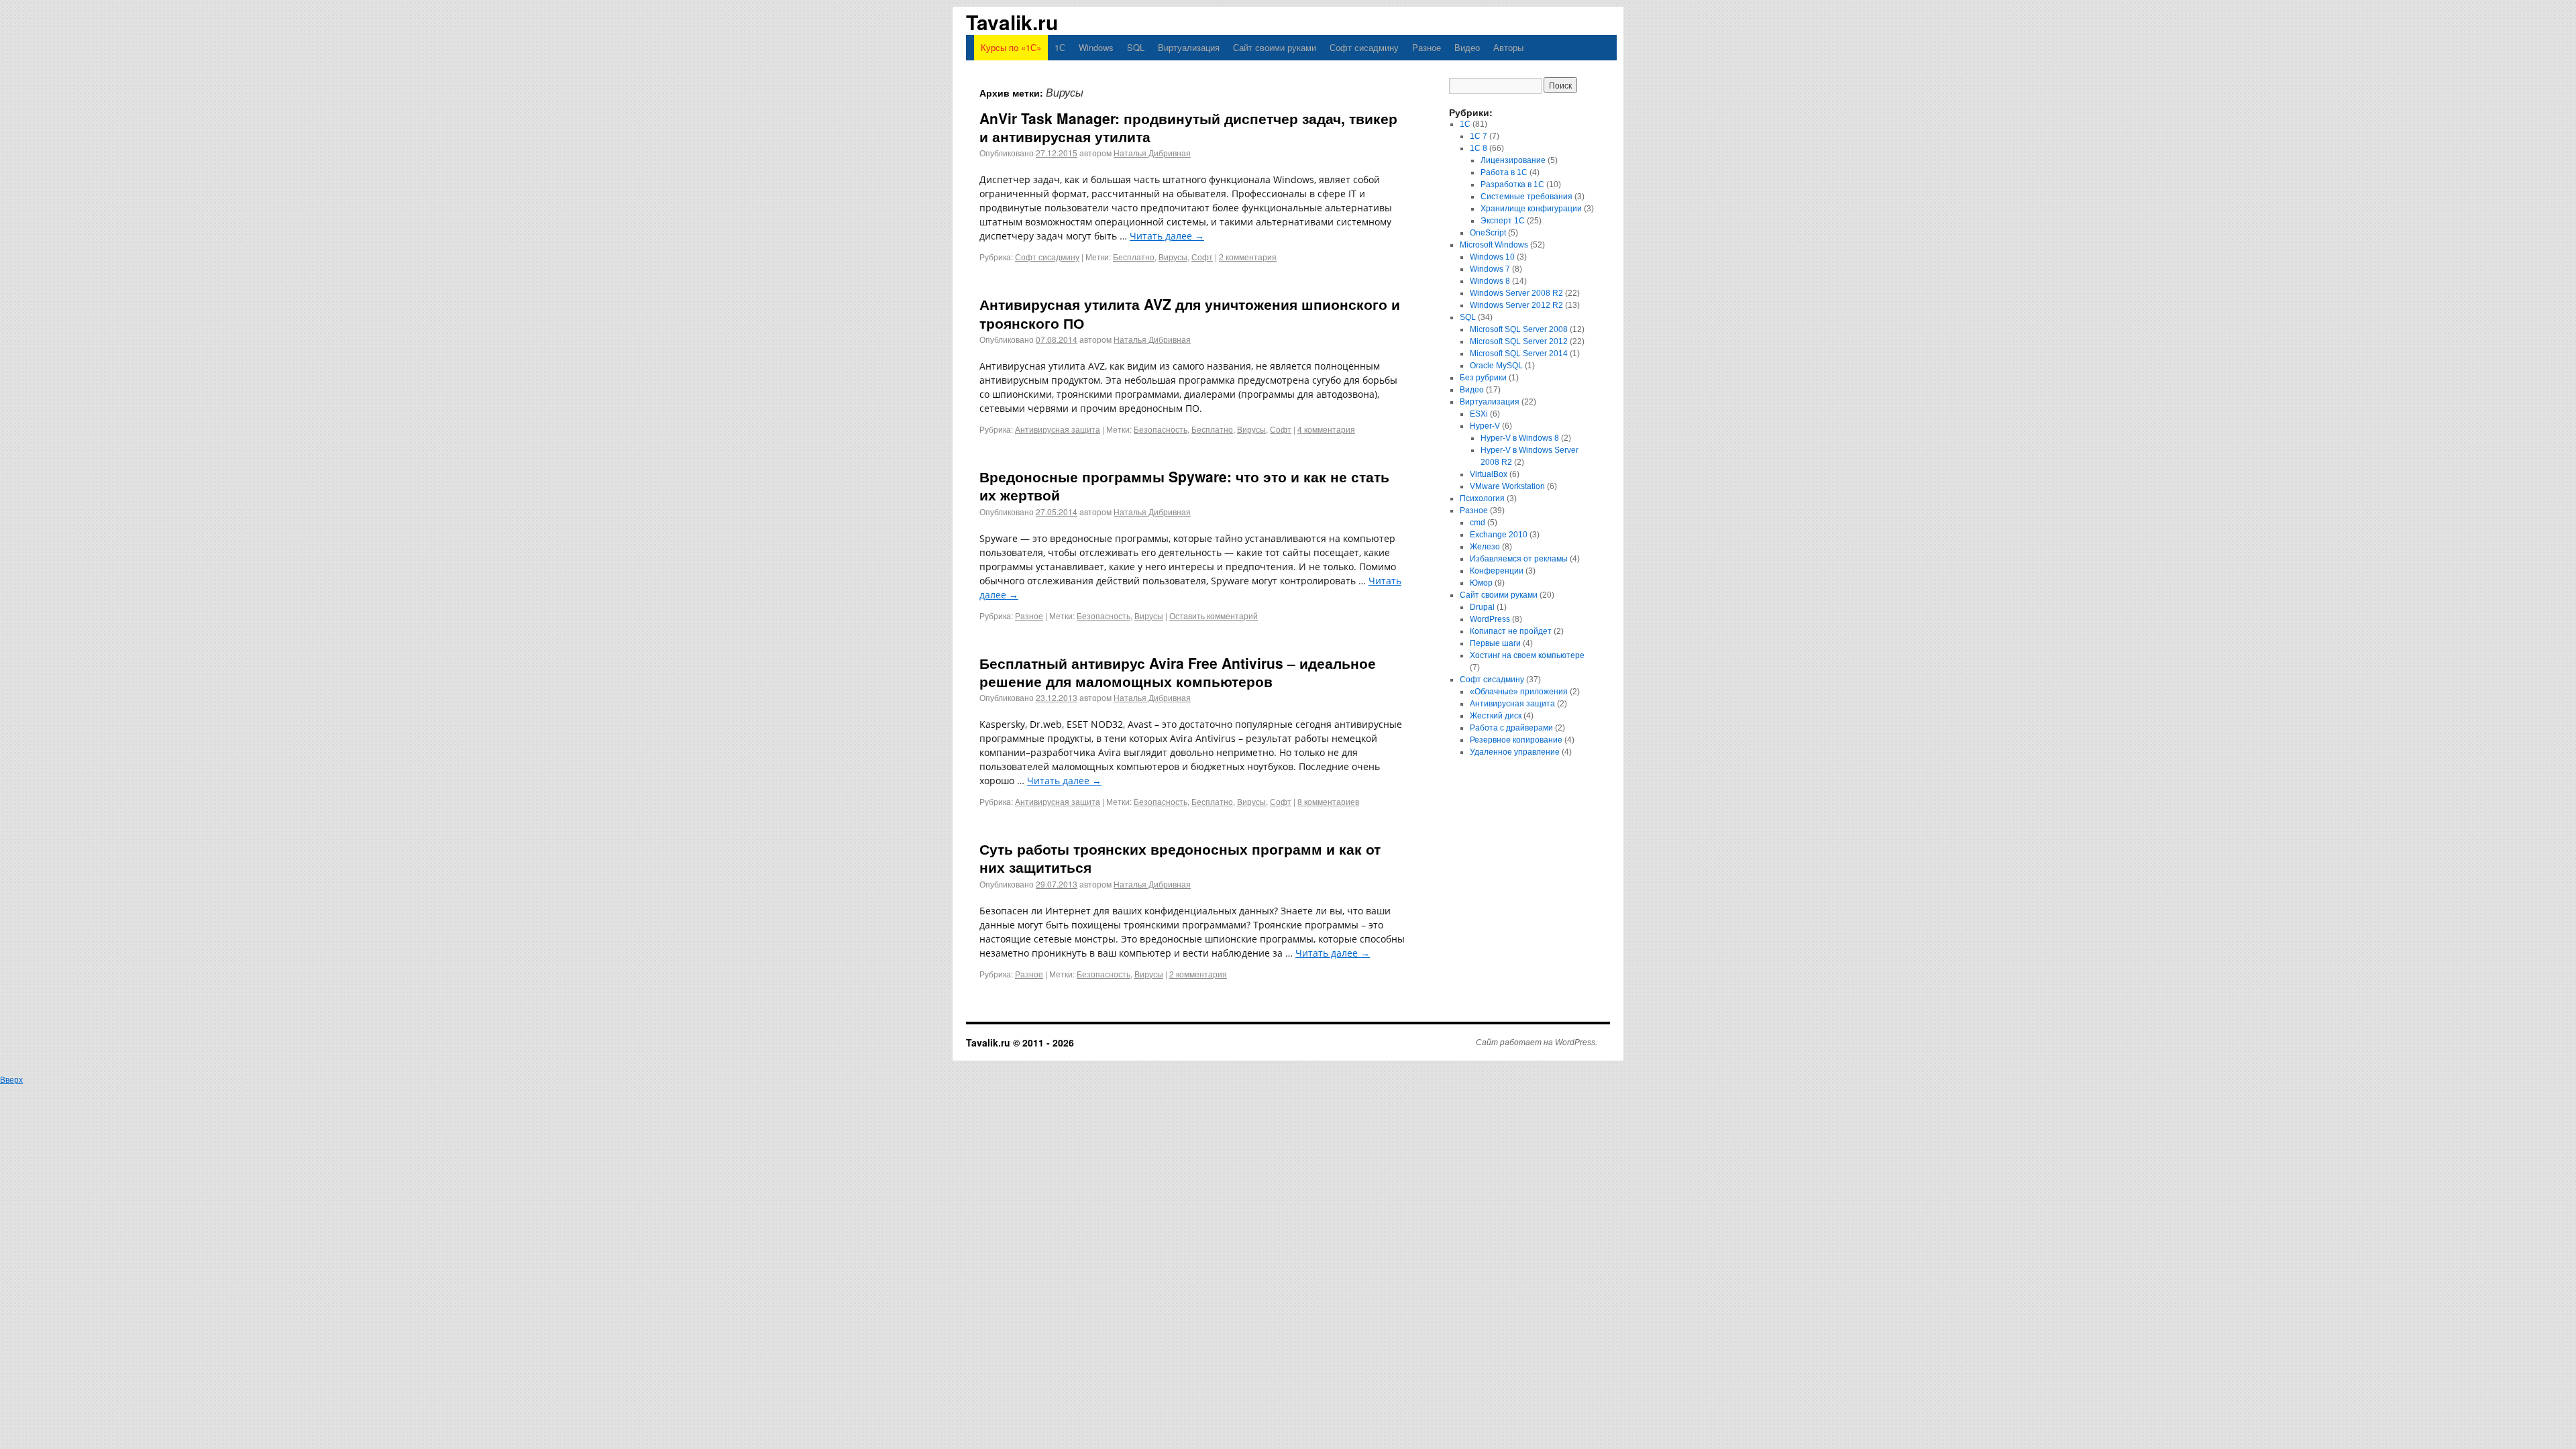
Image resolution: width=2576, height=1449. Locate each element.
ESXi (1479, 414)
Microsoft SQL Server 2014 (1519, 354)
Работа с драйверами (1511, 728)
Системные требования (1526, 197)
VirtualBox (1489, 474)
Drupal (1482, 607)
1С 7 (1479, 136)
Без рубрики (1483, 378)
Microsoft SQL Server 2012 (1519, 341)
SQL (1136, 47)
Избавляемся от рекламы (1519, 559)
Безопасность (1161, 429)
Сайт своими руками (1275, 47)
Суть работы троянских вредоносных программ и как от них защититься (1180, 858)
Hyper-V (1485, 426)
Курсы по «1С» (1011, 47)
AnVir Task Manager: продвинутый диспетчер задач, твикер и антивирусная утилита (1188, 127)
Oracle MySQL (1496, 366)
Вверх (11, 1080)
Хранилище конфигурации (1531, 209)
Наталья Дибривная (1152, 153)
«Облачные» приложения (1519, 692)
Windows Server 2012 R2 (1516, 305)
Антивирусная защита (1058, 429)
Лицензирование (1513, 160)
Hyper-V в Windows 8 (1520, 438)
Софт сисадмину (1364, 47)
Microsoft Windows (1494, 245)
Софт (1202, 257)
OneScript (1488, 233)
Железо (1485, 547)
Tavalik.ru (1012, 22)
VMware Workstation (1507, 486)
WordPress (1490, 619)
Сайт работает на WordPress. (1537, 1042)
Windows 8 (1490, 281)
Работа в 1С (1504, 172)
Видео (1467, 47)
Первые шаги (1495, 643)
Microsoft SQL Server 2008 (1519, 329)
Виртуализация (1189, 47)
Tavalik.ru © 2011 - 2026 (1020, 1042)
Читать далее (1167, 236)
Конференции (1497, 571)
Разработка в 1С (1512, 184)
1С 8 (1479, 148)
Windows (1096, 47)
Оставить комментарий (1214, 615)
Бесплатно (1134, 257)
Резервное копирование (1516, 740)
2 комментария (1248, 257)
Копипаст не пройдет (1511, 631)
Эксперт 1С (1503, 221)
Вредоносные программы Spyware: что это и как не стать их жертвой (1184, 485)
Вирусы (1173, 257)
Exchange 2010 (1499, 535)
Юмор (1481, 583)
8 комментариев (1328, 801)
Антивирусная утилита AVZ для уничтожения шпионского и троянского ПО (1190, 313)
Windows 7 (1490, 269)
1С (1060, 47)
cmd (1478, 523)
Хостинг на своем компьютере (1527, 655)
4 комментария (1326, 429)
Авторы (1508, 47)
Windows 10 (1492, 257)
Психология (1482, 498)
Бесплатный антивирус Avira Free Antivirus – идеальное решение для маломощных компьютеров (1178, 672)
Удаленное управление (1515, 752)
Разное (1427, 47)
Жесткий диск (1496, 716)
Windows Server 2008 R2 (1516, 293)
